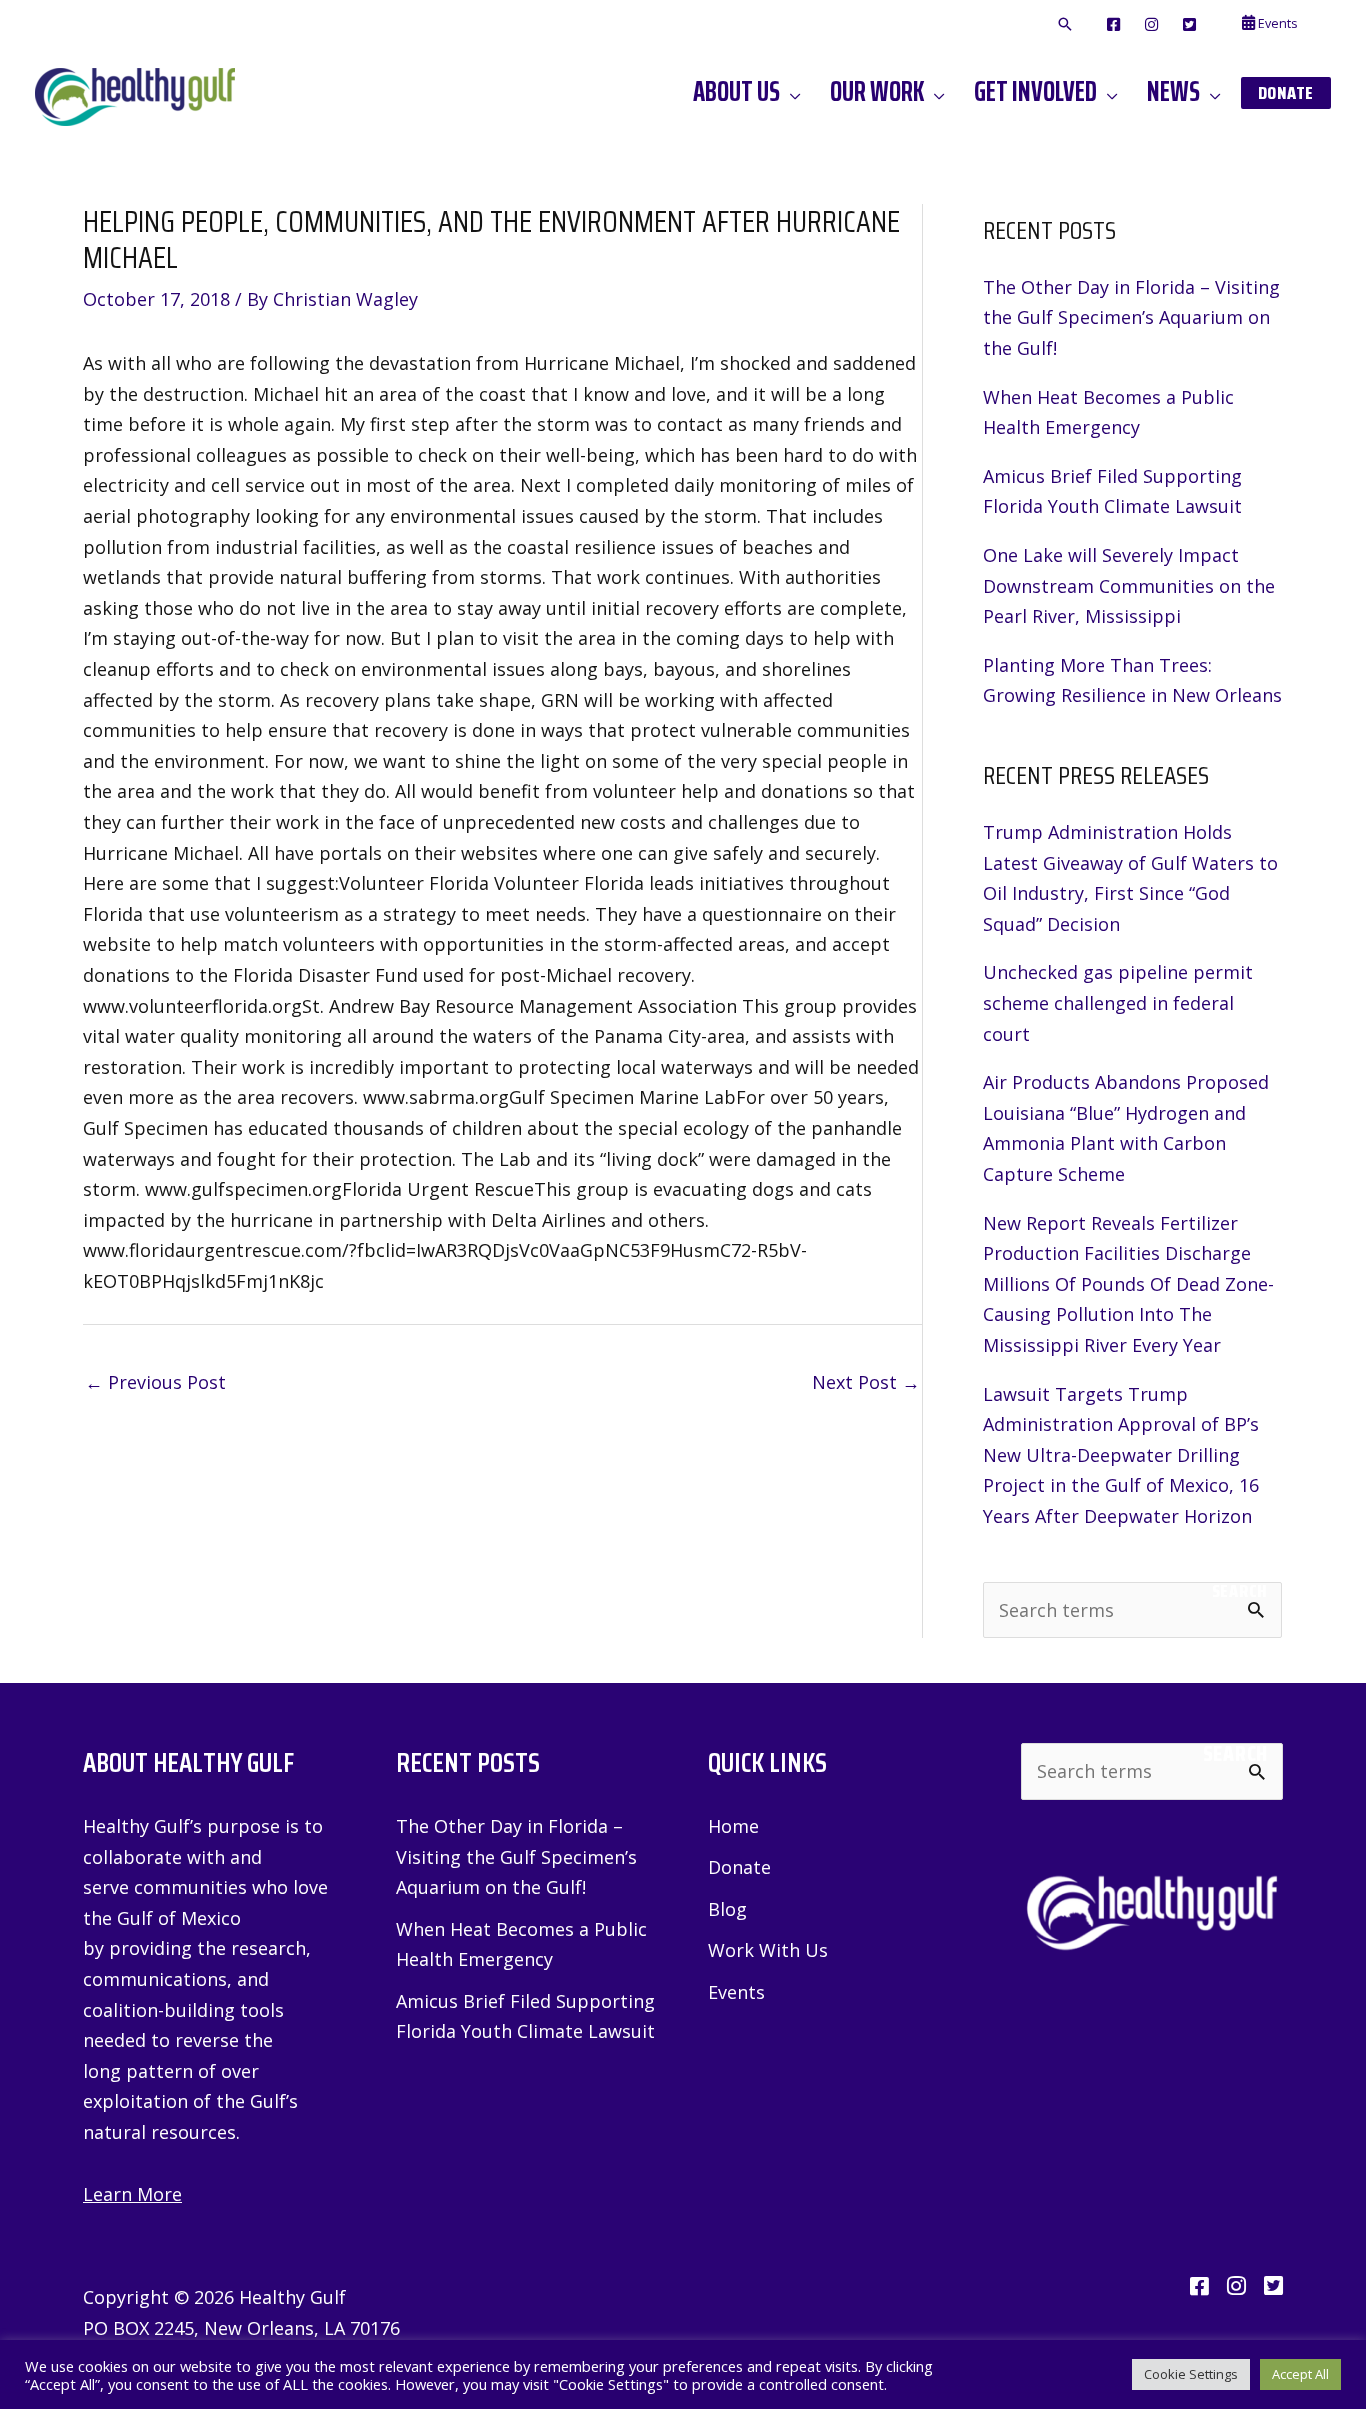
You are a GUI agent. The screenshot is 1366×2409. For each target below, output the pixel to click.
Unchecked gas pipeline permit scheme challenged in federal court (1118, 1002)
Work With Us (768, 1950)
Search (1239, 1591)
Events (736, 1992)
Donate (739, 1867)
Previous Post (155, 1382)
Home (733, 1826)
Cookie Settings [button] (1191, 2374)
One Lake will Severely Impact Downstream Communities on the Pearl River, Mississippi (1129, 585)
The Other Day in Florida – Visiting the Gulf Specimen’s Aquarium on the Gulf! (1131, 317)
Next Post (866, 1382)
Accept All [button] (1300, 2374)
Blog (727, 1909)
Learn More (132, 2194)
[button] (1065, 25)
